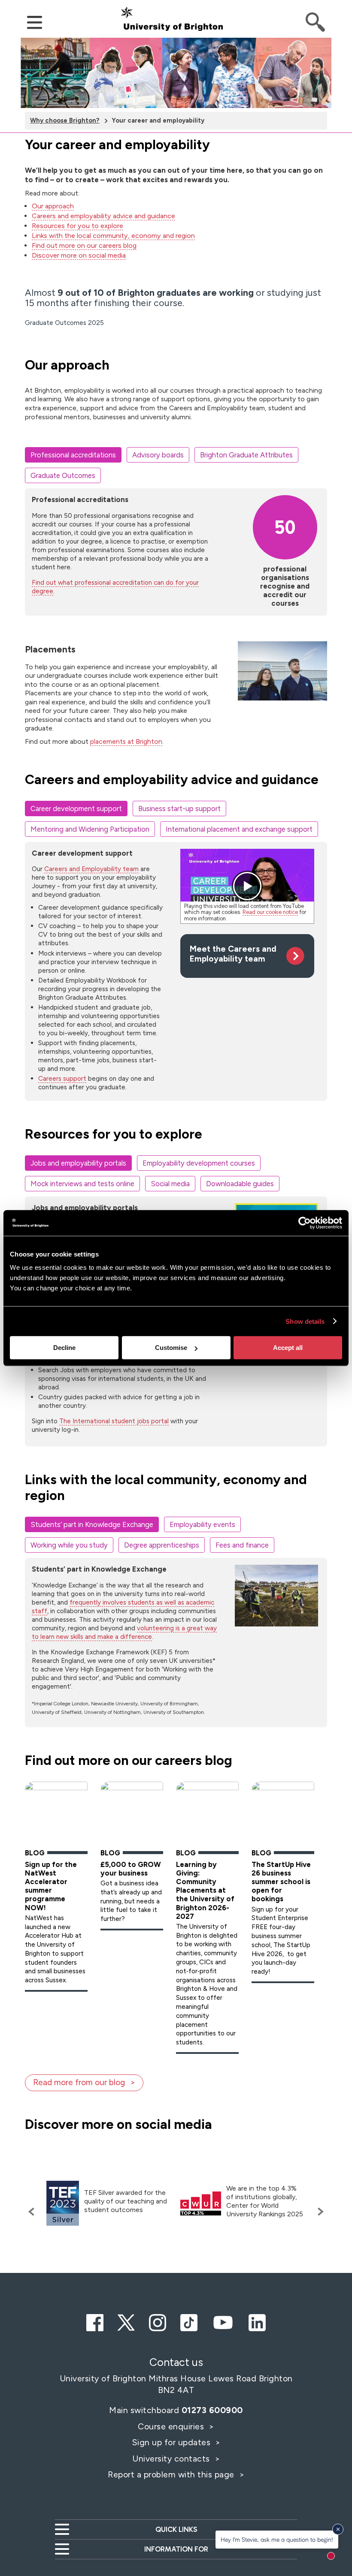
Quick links (176, 2529)
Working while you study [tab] (69, 1545)
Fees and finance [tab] (242, 1545)
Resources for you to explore (77, 226)
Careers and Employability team (91, 869)
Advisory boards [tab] (158, 455)
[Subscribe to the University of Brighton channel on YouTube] (223, 2321)
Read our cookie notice (270, 912)
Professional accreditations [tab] (73, 455)
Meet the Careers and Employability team (233, 954)
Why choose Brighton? (65, 120)
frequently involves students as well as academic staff (123, 1607)
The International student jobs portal (114, 1421)
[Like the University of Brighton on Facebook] (95, 2321)
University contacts (171, 2459)
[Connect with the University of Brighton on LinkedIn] (257, 2321)
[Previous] (33, 2212)
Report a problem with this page (172, 2474)
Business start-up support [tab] (179, 809)
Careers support (62, 1078)
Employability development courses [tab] (199, 1163)
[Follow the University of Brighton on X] (126, 2321)
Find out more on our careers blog (84, 245)
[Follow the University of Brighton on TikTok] (189, 2321)
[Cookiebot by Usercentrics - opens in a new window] (305, 1223)
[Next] (319, 2212)
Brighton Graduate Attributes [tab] (246, 455)
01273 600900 (212, 2410)
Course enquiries (172, 2426)
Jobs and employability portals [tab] (78, 1163)
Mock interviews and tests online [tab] (82, 1184)
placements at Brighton (126, 741)
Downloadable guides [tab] (240, 1184)
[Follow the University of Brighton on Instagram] (158, 2321)
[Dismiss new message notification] (338, 2529)
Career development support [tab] (76, 809)
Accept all (288, 1348)
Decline (64, 1348)
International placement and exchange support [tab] (239, 829)
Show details (305, 1321)
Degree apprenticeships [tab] (162, 1545)
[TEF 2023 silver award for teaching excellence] (63, 2203)
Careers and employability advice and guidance (103, 216)
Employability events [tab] (202, 1524)
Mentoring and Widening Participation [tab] (90, 829)
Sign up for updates (172, 2442)
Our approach (53, 206)
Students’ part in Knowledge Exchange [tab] (92, 1524)
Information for (176, 2549)
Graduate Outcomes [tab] (63, 475)
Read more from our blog (79, 2082)
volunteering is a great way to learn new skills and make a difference (124, 1632)
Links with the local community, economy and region (113, 236)
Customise (171, 1348)
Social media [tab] (170, 1184)
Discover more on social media (79, 255)
